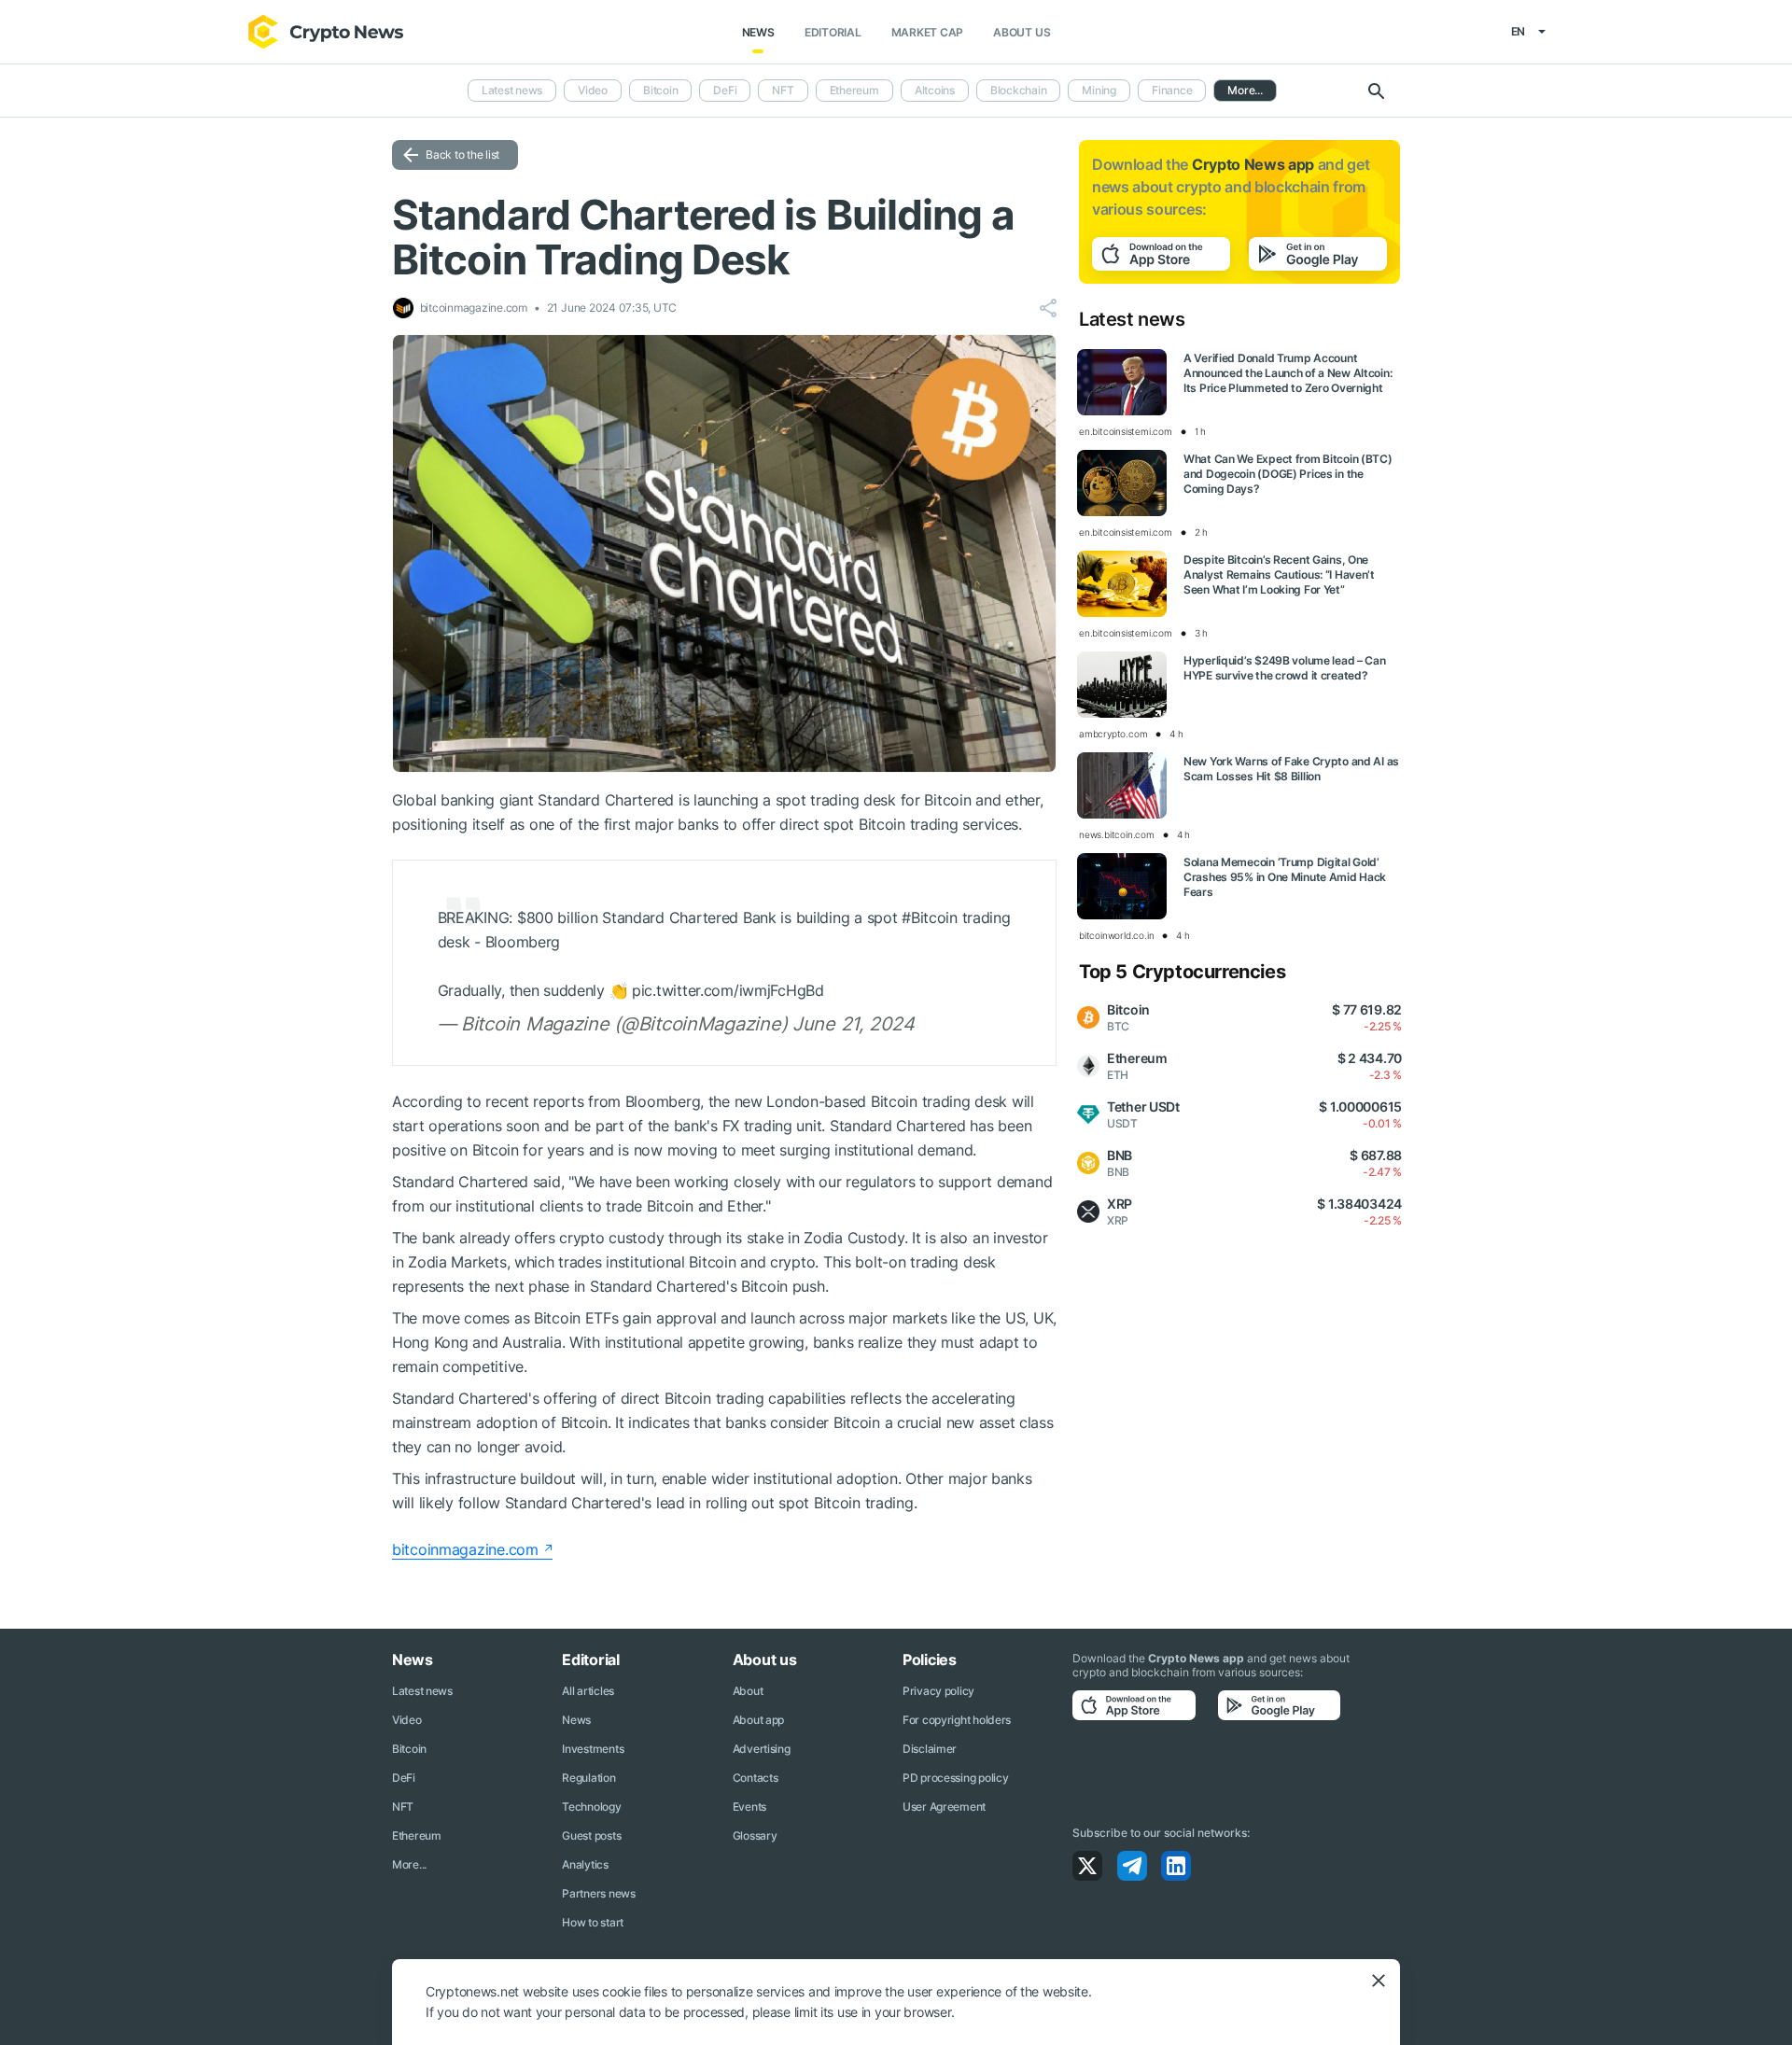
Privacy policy (938, 1691)
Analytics (585, 1864)
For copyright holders (957, 1720)
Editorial (833, 32)
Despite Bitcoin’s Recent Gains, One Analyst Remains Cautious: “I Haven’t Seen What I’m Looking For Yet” (1279, 574)
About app (758, 1720)
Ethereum (854, 90)
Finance (1172, 90)
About (748, 1691)
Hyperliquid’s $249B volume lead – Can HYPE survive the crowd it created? (1285, 668)
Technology (591, 1807)
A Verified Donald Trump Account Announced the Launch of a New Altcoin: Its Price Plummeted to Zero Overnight (1288, 373)
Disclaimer (930, 1749)
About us (1022, 32)
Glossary (755, 1835)
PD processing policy (955, 1778)
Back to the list (462, 154)
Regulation (588, 1778)
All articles (588, 1691)
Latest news (512, 90)
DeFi (725, 90)
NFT (783, 90)
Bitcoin (660, 90)
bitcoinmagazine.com (465, 1549)
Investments (593, 1749)
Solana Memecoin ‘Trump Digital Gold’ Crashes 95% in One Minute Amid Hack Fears (1285, 877)
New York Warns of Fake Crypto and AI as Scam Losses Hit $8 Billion (1291, 769)
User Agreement (944, 1807)
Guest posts (591, 1835)
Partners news (598, 1893)
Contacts (756, 1778)
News (758, 32)
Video (593, 90)
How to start (593, 1922)
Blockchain (1019, 90)
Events (749, 1807)
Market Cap (928, 32)
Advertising (762, 1749)
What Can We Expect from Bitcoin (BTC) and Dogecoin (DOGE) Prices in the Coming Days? (1288, 474)
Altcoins (935, 90)
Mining (1099, 90)
